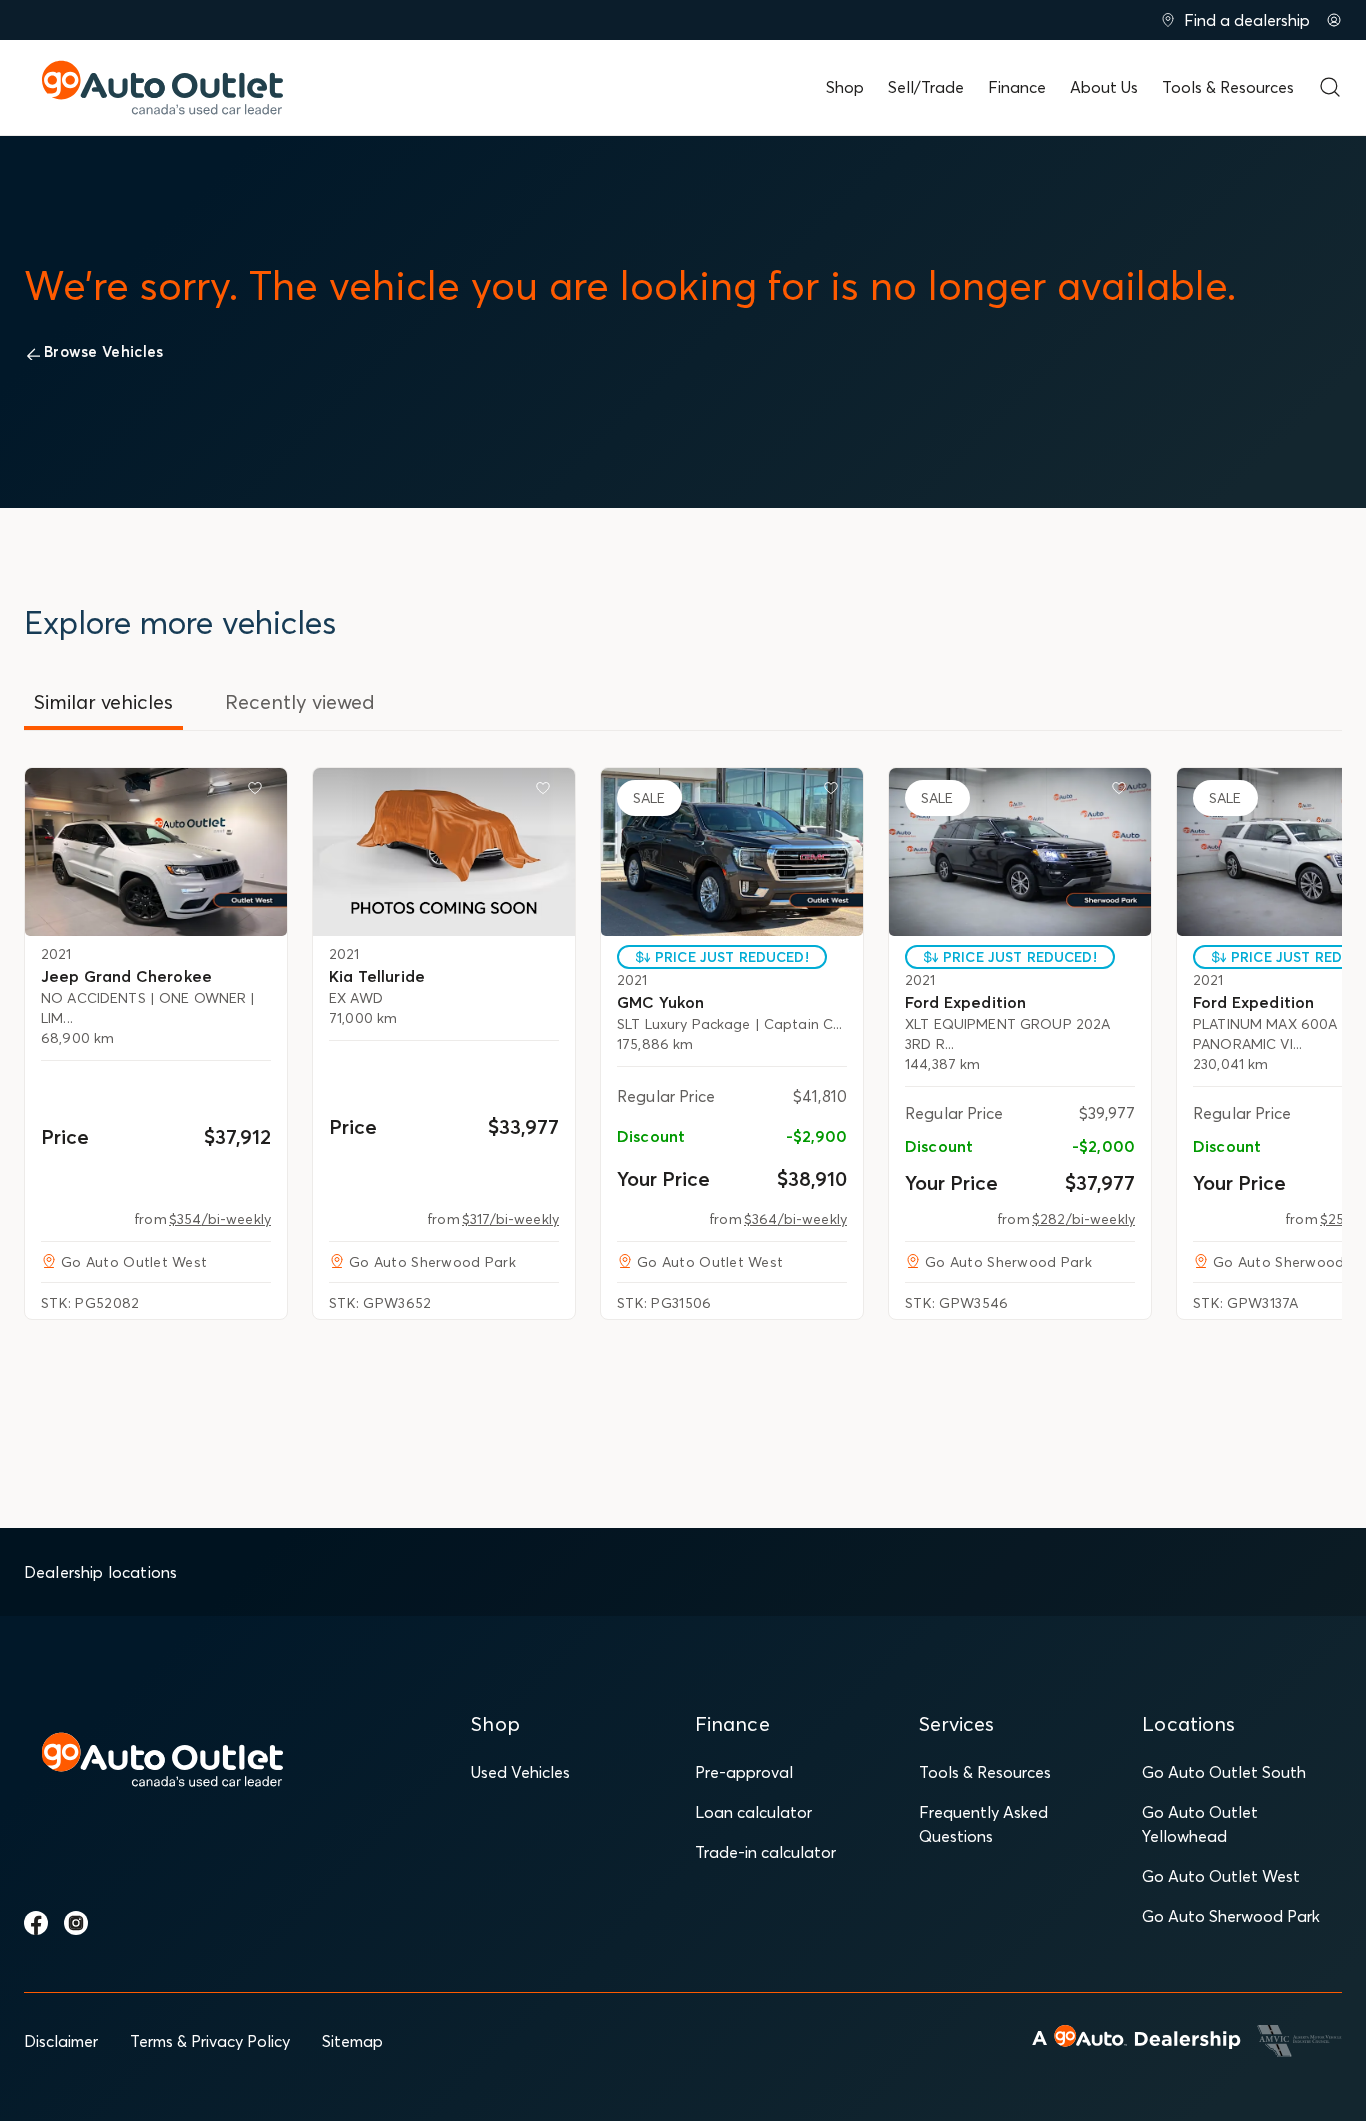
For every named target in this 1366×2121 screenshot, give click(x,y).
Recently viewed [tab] (300, 701)
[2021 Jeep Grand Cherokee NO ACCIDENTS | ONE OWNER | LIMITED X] (156, 852)
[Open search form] (1330, 87)
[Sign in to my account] (1334, 20)
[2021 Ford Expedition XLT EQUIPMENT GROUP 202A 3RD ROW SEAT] (1020, 852)
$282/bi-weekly (1083, 1219)
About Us (1104, 87)
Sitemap (352, 2041)
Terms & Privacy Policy (210, 2041)
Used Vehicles (520, 1772)
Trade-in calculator (765, 1852)
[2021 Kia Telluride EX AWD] (444, 852)
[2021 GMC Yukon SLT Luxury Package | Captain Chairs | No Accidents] (732, 852)
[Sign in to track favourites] (259, 792)
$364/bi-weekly (795, 1219)
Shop (845, 87)
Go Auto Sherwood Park (1231, 1916)
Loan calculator (753, 1812)
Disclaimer (61, 2041)
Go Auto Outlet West (1221, 1876)
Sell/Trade (926, 87)
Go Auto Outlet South (1224, 1772)
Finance (1017, 87)
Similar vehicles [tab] (103, 701)
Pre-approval (744, 1772)
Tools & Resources (1228, 87)
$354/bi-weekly (220, 1219)
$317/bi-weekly (510, 1219)
